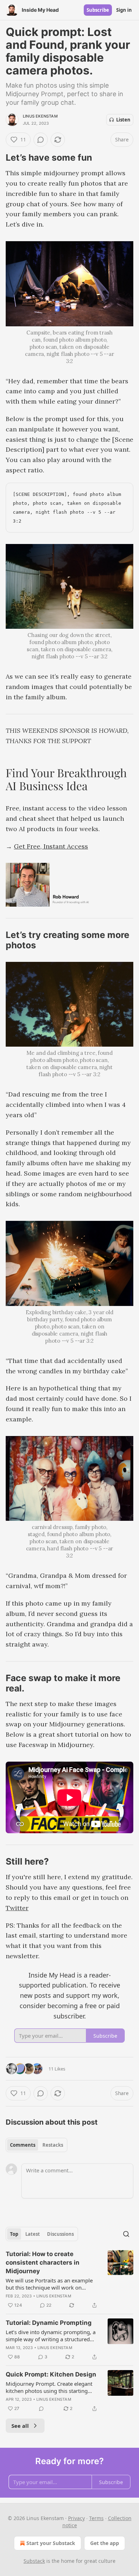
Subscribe (98, 10)
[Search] (126, 2234)
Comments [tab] (23, 2145)
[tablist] (37, 2145)
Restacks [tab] (53, 2145)
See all (20, 2426)
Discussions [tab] (60, 2234)
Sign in (124, 10)
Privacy (76, 2518)
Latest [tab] (33, 2234)
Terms (96, 2518)
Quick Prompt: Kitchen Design (51, 2374)
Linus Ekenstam (40, 116)
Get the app (105, 2543)
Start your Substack (51, 2543)
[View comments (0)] (41, 140)
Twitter (17, 1908)
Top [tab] (14, 2234)
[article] (69, 2280)
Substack (34, 2561)
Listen (123, 120)
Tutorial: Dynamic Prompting (49, 2323)
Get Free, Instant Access (51, 846)
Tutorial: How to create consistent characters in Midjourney (43, 2263)
